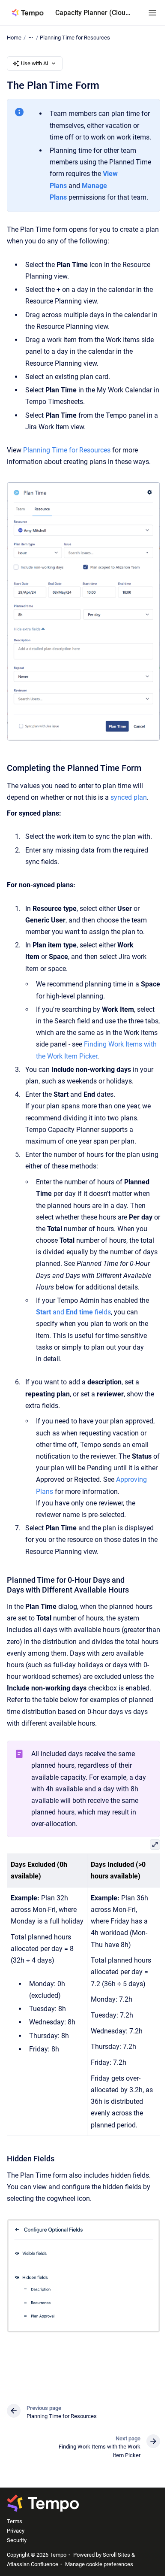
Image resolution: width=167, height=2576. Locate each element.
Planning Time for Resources (75, 38)
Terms (15, 2521)
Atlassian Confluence (33, 2564)
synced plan (129, 797)
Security (17, 2540)
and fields (73, 1312)
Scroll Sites (116, 2555)
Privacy (16, 2531)
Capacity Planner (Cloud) (93, 13)
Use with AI (35, 63)
